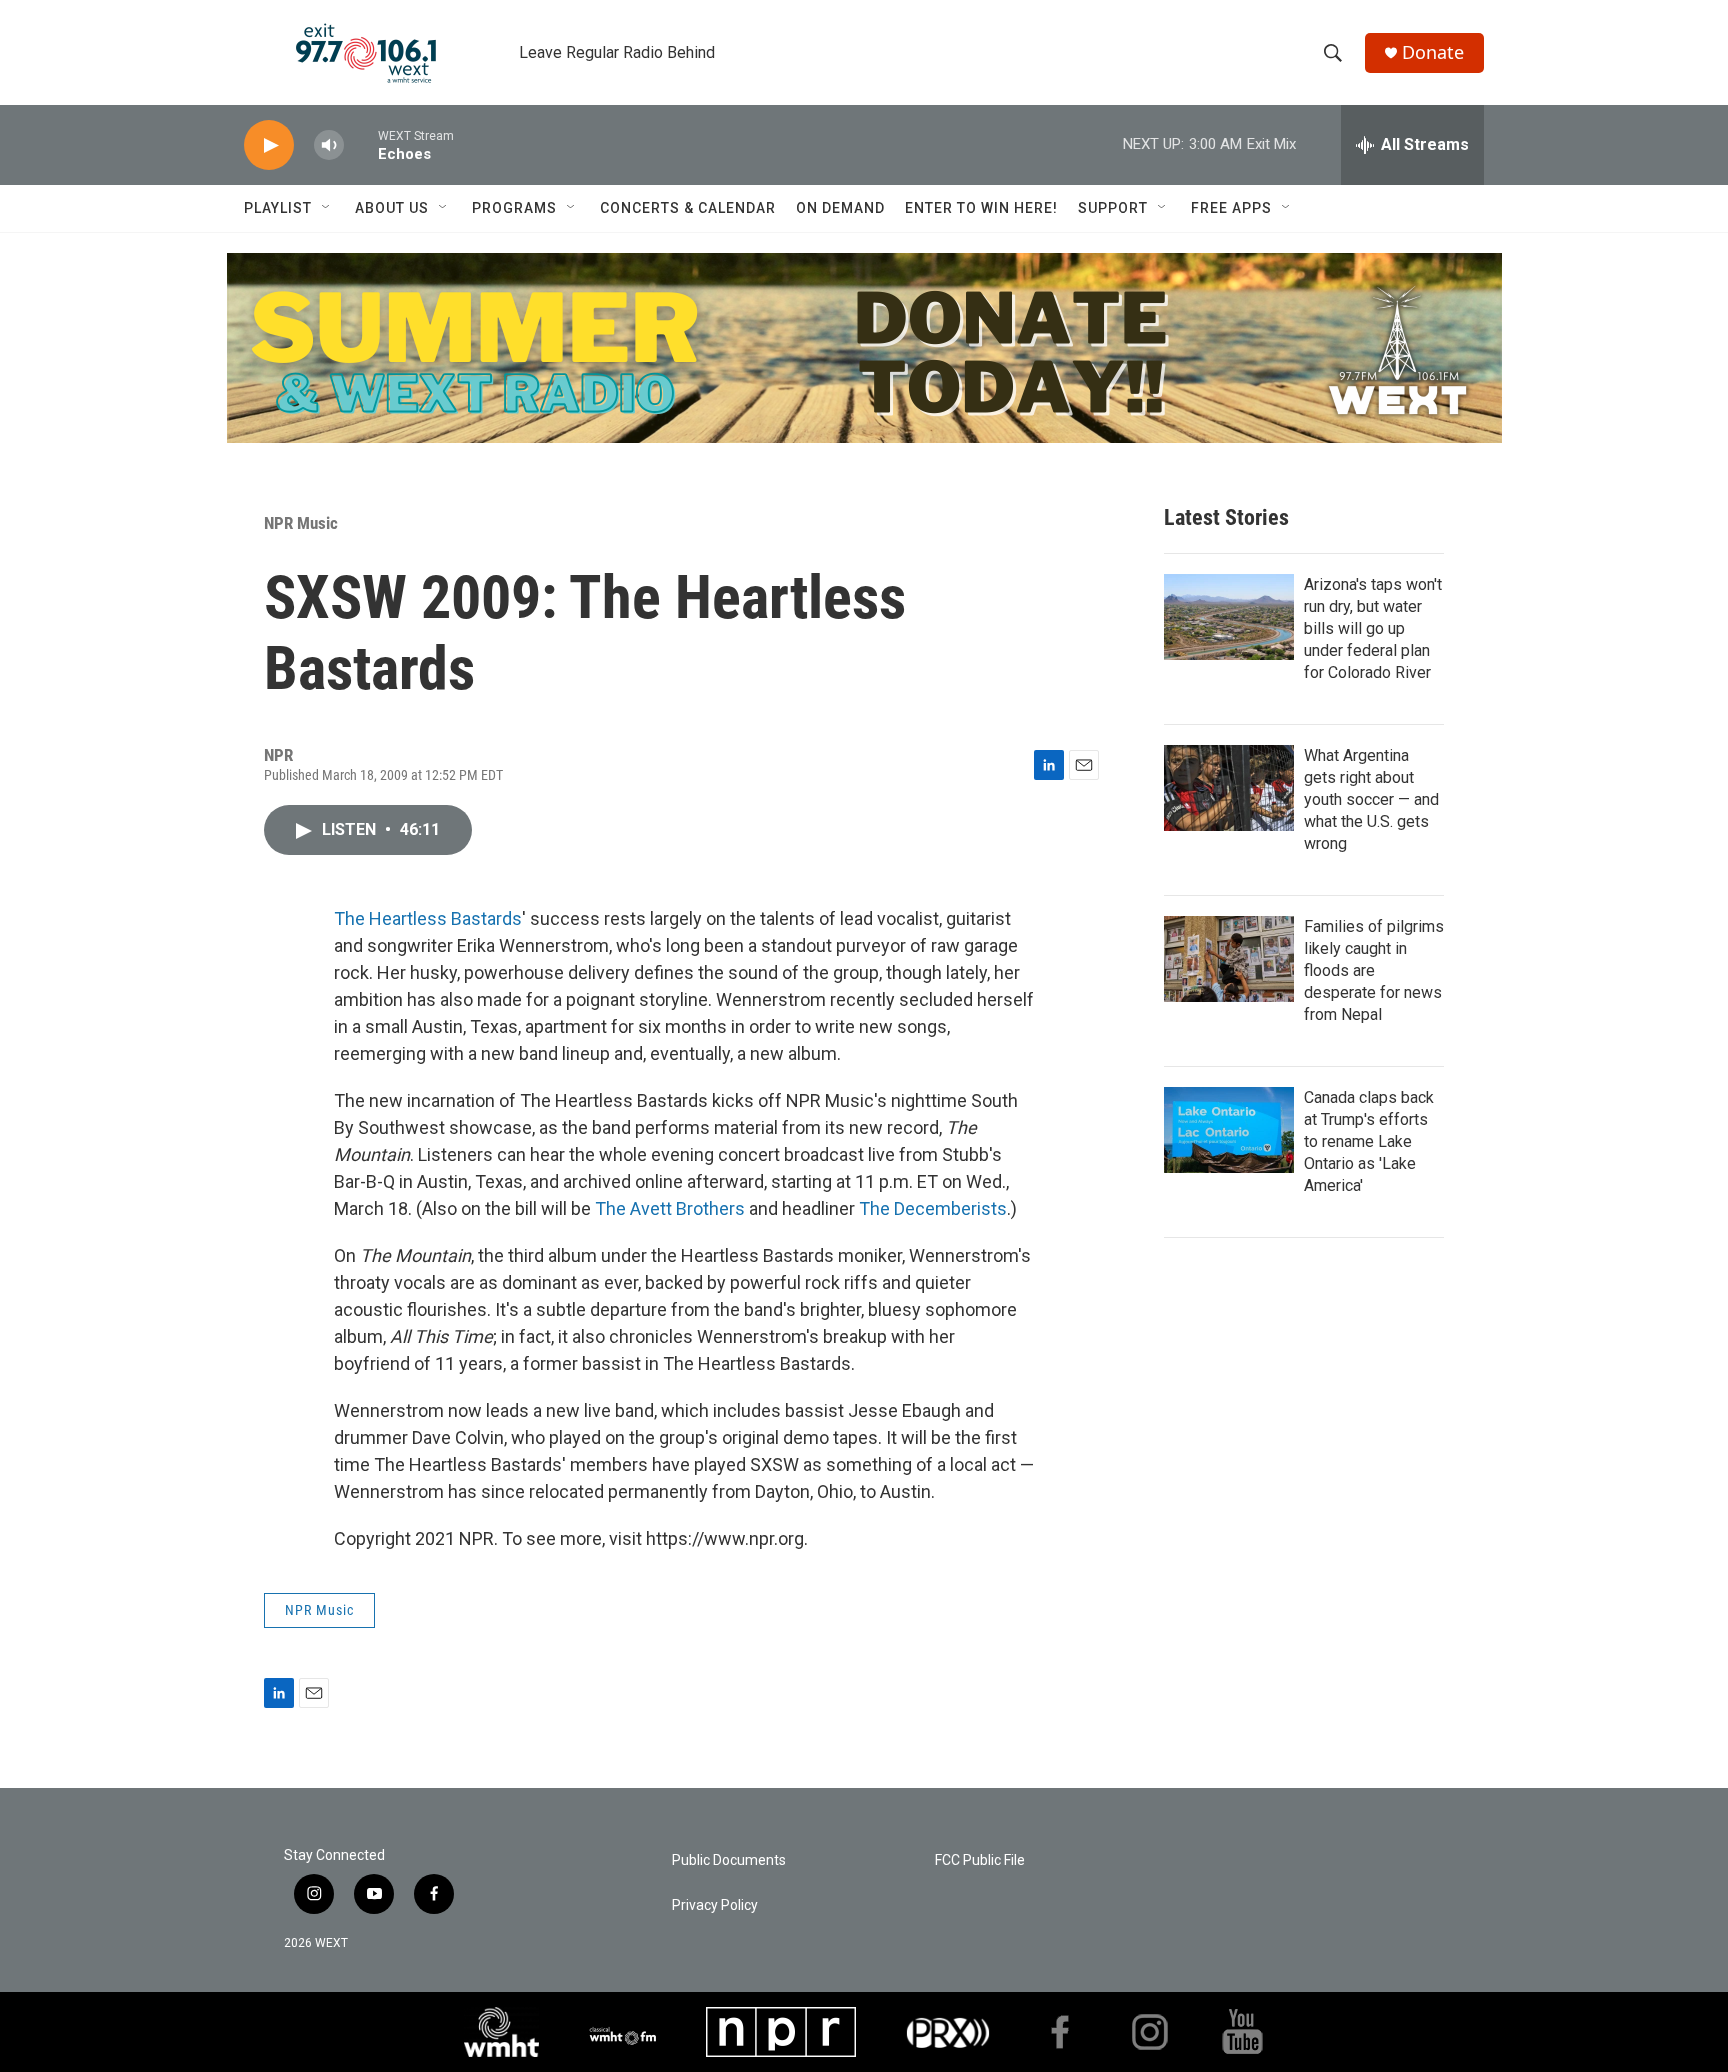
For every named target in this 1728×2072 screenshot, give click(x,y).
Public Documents (729, 1860)
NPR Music (301, 523)
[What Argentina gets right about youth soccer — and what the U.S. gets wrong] (1229, 788)
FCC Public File (980, 1860)
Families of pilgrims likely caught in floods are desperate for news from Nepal (1374, 970)
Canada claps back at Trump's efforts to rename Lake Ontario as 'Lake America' (1369, 1141)
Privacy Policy (715, 1905)
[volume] (329, 145)
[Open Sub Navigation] (327, 208)
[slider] (361, 144)
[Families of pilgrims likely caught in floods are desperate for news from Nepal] (1229, 959)
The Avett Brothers (670, 1208)
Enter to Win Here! (981, 208)
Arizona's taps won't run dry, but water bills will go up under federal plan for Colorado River (1373, 628)
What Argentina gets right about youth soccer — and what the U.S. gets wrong (1371, 799)
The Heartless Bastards (428, 918)
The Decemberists (933, 1208)
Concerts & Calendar (688, 208)
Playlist (278, 208)
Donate (1433, 52)
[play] (269, 145)
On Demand (840, 208)
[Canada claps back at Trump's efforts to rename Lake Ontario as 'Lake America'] (1229, 1130)
